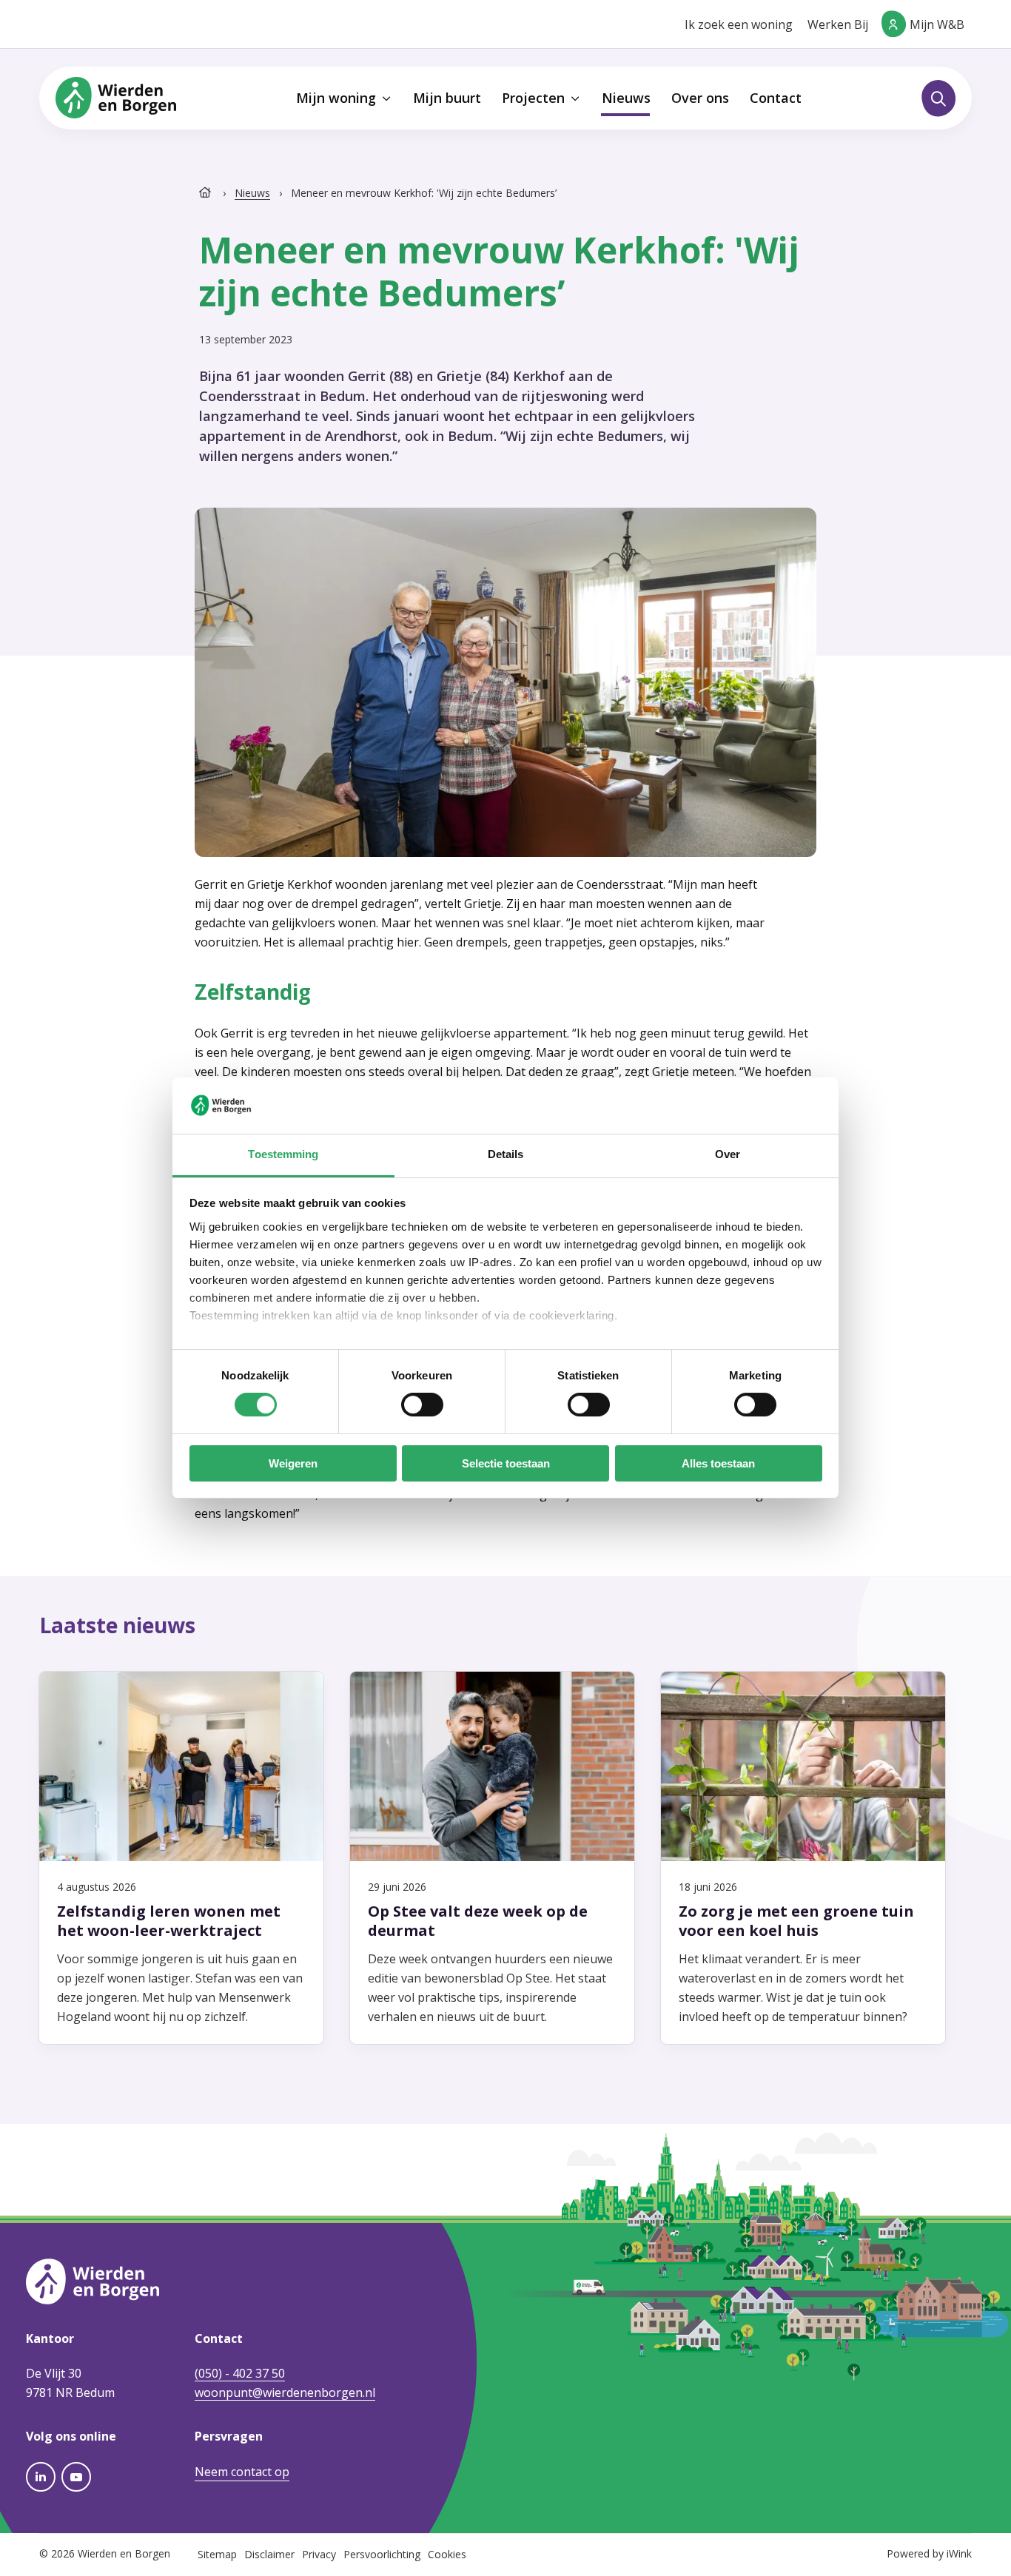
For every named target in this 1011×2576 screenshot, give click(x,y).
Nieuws (252, 193)
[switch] (422, 1405)
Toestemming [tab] (283, 1154)
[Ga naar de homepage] (116, 97)
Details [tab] (506, 1154)
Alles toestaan (718, 1463)
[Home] (206, 193)
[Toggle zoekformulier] (938, 98)
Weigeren (293, 1463)
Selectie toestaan (506, 1463)
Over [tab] (728, 1154)
